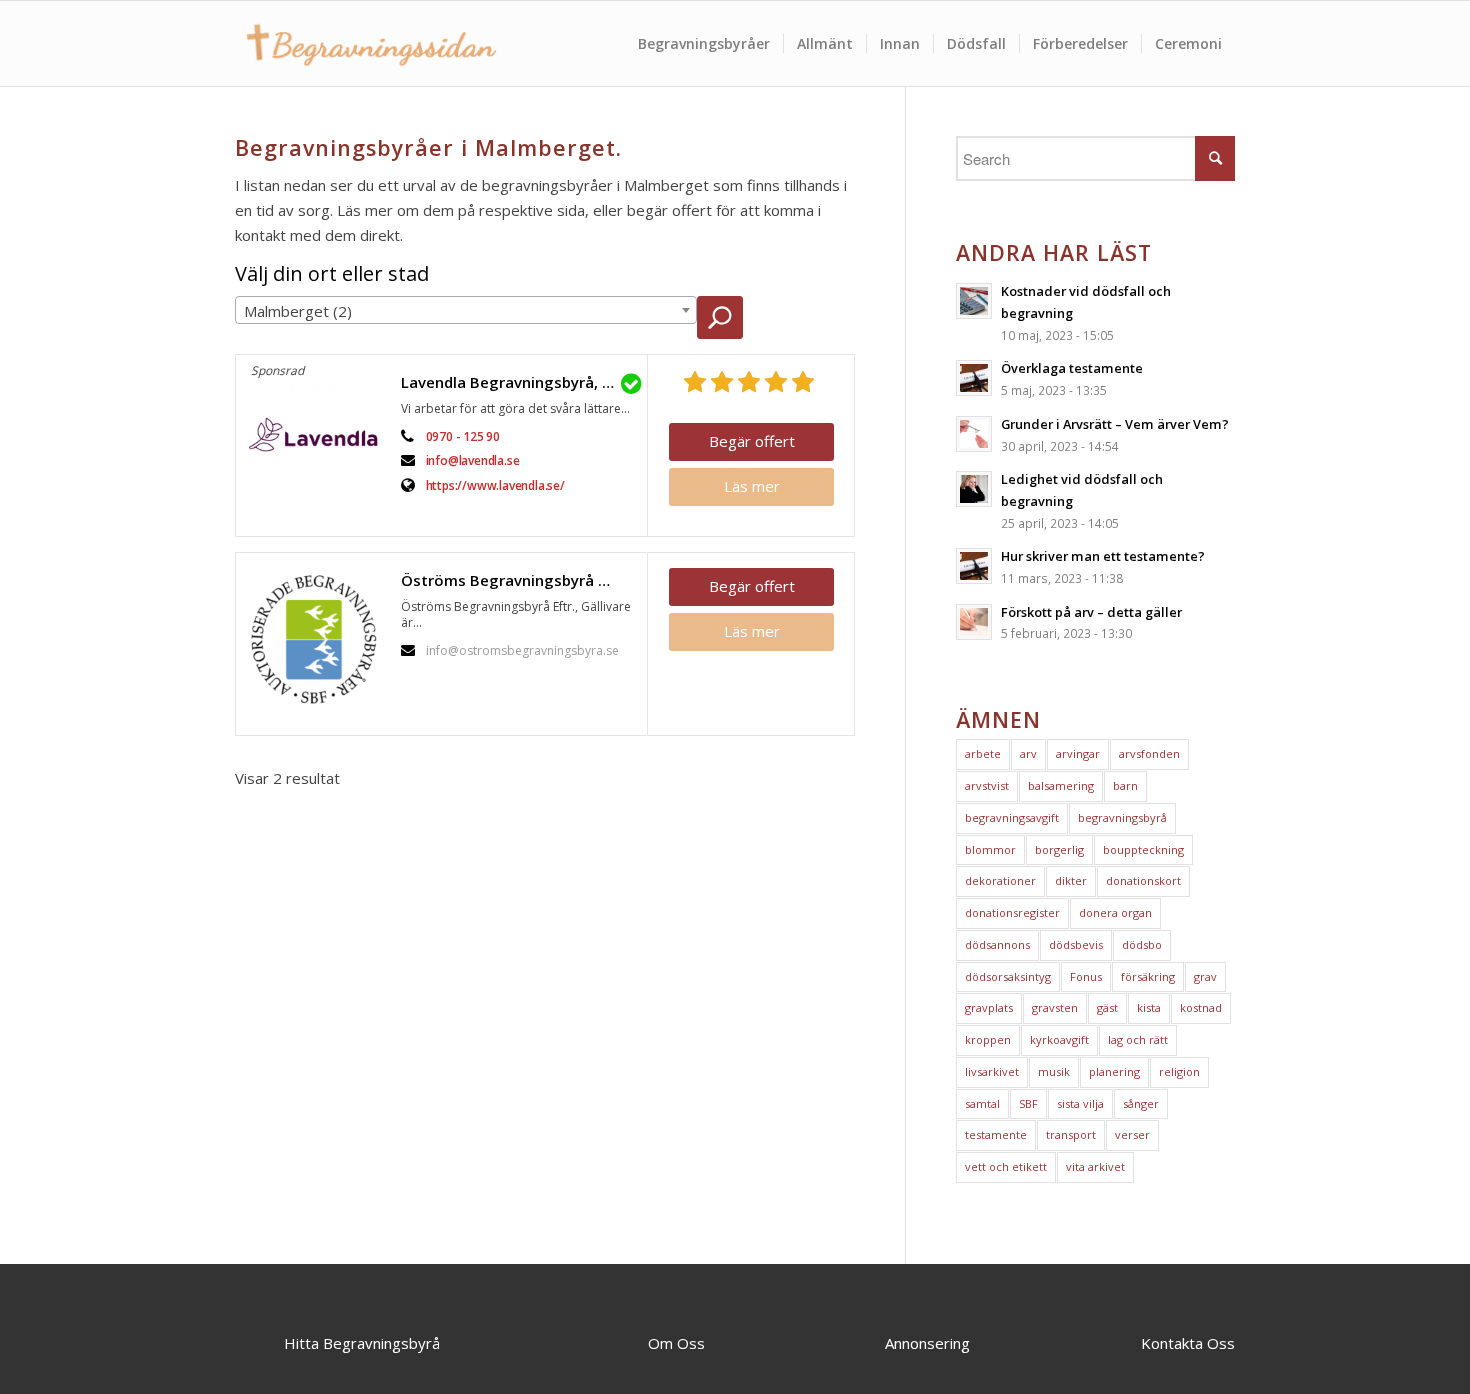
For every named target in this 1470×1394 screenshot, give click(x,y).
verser (1132, 1134)
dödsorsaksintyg (1008, 976)
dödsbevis (1076, 944)
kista (1149, 1007)
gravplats (989, 1007)
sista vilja (1080, 1103)
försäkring (1148, 976)
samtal (982, 1103)
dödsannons (997, 944)
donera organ (1115, 912)
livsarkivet (992, 1071)
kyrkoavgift (1059, 1039)
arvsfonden (1149, 753)
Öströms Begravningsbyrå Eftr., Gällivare (519, 580)
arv (1028, 753)
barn (1125, 785)
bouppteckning (1143, 849)
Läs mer (752, 486)
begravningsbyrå (1122, 817)
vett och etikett (1006, 1166)
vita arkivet (1095, 1166)
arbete (983, 753)
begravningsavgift (1012, 817)
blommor (990, 849)
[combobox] (466, 310)
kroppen (988, 1039)
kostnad (1201, 1007)
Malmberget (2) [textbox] (298, 311)
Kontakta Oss (1188, 1343)
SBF (1028, 1103)
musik (1054, 1071)
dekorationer (1000, 880)
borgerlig (1059, 849)
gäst (1107, 1007)
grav (1205, 976)
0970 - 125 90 (463, 436)
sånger (1141, 1103)
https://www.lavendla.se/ (495, 485)
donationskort (1143, 880)
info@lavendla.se (473, 460)
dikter (1071, 880)
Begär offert (752, 441)
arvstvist (987, 785)
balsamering (1061, 785)
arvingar (1078, 753)
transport (1071, 1134)
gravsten (1055, 1007)
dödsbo (1142, 944)
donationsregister (1012, 912)
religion (1179, 1071)
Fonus (1086, 976)
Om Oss (676, 1343)
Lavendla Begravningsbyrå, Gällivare (519, 382)
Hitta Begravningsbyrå (362, 1343)
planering (1114, 1071)
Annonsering (927, 1343)
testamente (996, 1134)
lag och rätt (1138, 1039)
